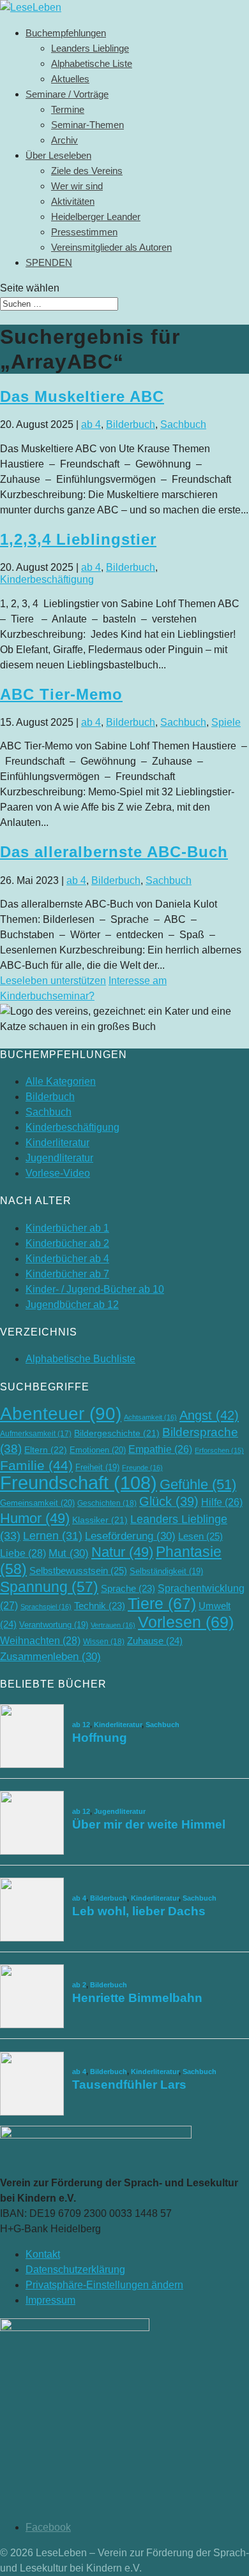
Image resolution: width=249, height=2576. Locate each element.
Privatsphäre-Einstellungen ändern (104, 2285)
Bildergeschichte (117, 1433)
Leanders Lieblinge (90, 48)
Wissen (104, 1642)
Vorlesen (186, 1622)
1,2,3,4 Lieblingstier (78, 539)
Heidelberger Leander (96, 217)
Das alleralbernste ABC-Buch (114, 852)
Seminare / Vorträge (67, 94)
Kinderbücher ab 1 (67, 1228)
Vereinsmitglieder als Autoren (111, 247)
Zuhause (155, 1641)
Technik (100, 1606)
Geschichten (107, 1503)
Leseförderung (130, 1536)
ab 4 (91, 424)
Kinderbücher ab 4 (67, 1259)
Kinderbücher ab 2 (67, 1243)
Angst (209, 1415)
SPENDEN (49, 262)
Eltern (46, 1450)
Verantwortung (54, 1625)
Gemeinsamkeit (37, 1503)
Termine (68, 109)
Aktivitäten (73, 201)
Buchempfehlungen (66, 33)
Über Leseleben (58, 155)
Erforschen (219, 1450)
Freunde (142, 1468)
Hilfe (222, 1502)
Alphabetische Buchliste (80, 1359)
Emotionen (98, 1450)
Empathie (160, 1449)
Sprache (128, 1589)
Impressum (50, 2300)
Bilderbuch (131, 424)
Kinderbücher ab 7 (67, 1274)
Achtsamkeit (150, 1417)
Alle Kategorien (61, 1081)
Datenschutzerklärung (75, 2270)
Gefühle (198, 1484)
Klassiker (100, 1520)
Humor (35, 1518)
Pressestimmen (84, 232)
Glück (169, 1501)
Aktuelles (70, 79)
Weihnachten (40, 1640)
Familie (36, 1465)
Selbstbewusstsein (78, 1571)
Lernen (53, 1536)
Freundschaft (79, 1483)
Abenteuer (61, 1414)
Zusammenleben (50, 1657)
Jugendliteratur (59, 1158)
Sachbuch (183, 424)
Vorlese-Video (58, 1173)
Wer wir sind (77, 186)
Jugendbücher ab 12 (72, 1305)
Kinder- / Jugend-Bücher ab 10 (95, 1289)
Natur (122, 1552)
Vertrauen (113, 1625)
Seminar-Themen (87, 125)
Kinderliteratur (57, 1143)
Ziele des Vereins (87, 171)
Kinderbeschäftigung (47, 579)
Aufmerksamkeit (36, 1434)
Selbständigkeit (166, 1571)
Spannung (49, 1587)
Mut (69, 1553)
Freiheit (97, 1467)
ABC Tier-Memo (61, 694)
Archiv (64, 140)
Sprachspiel (46, 1607)
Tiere (162, 1604)
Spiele (226, 722)
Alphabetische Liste (92, 63)
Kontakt (43, 2254)
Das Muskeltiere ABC (82, 396)
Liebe (23, 1553)
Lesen (200, 1536)
